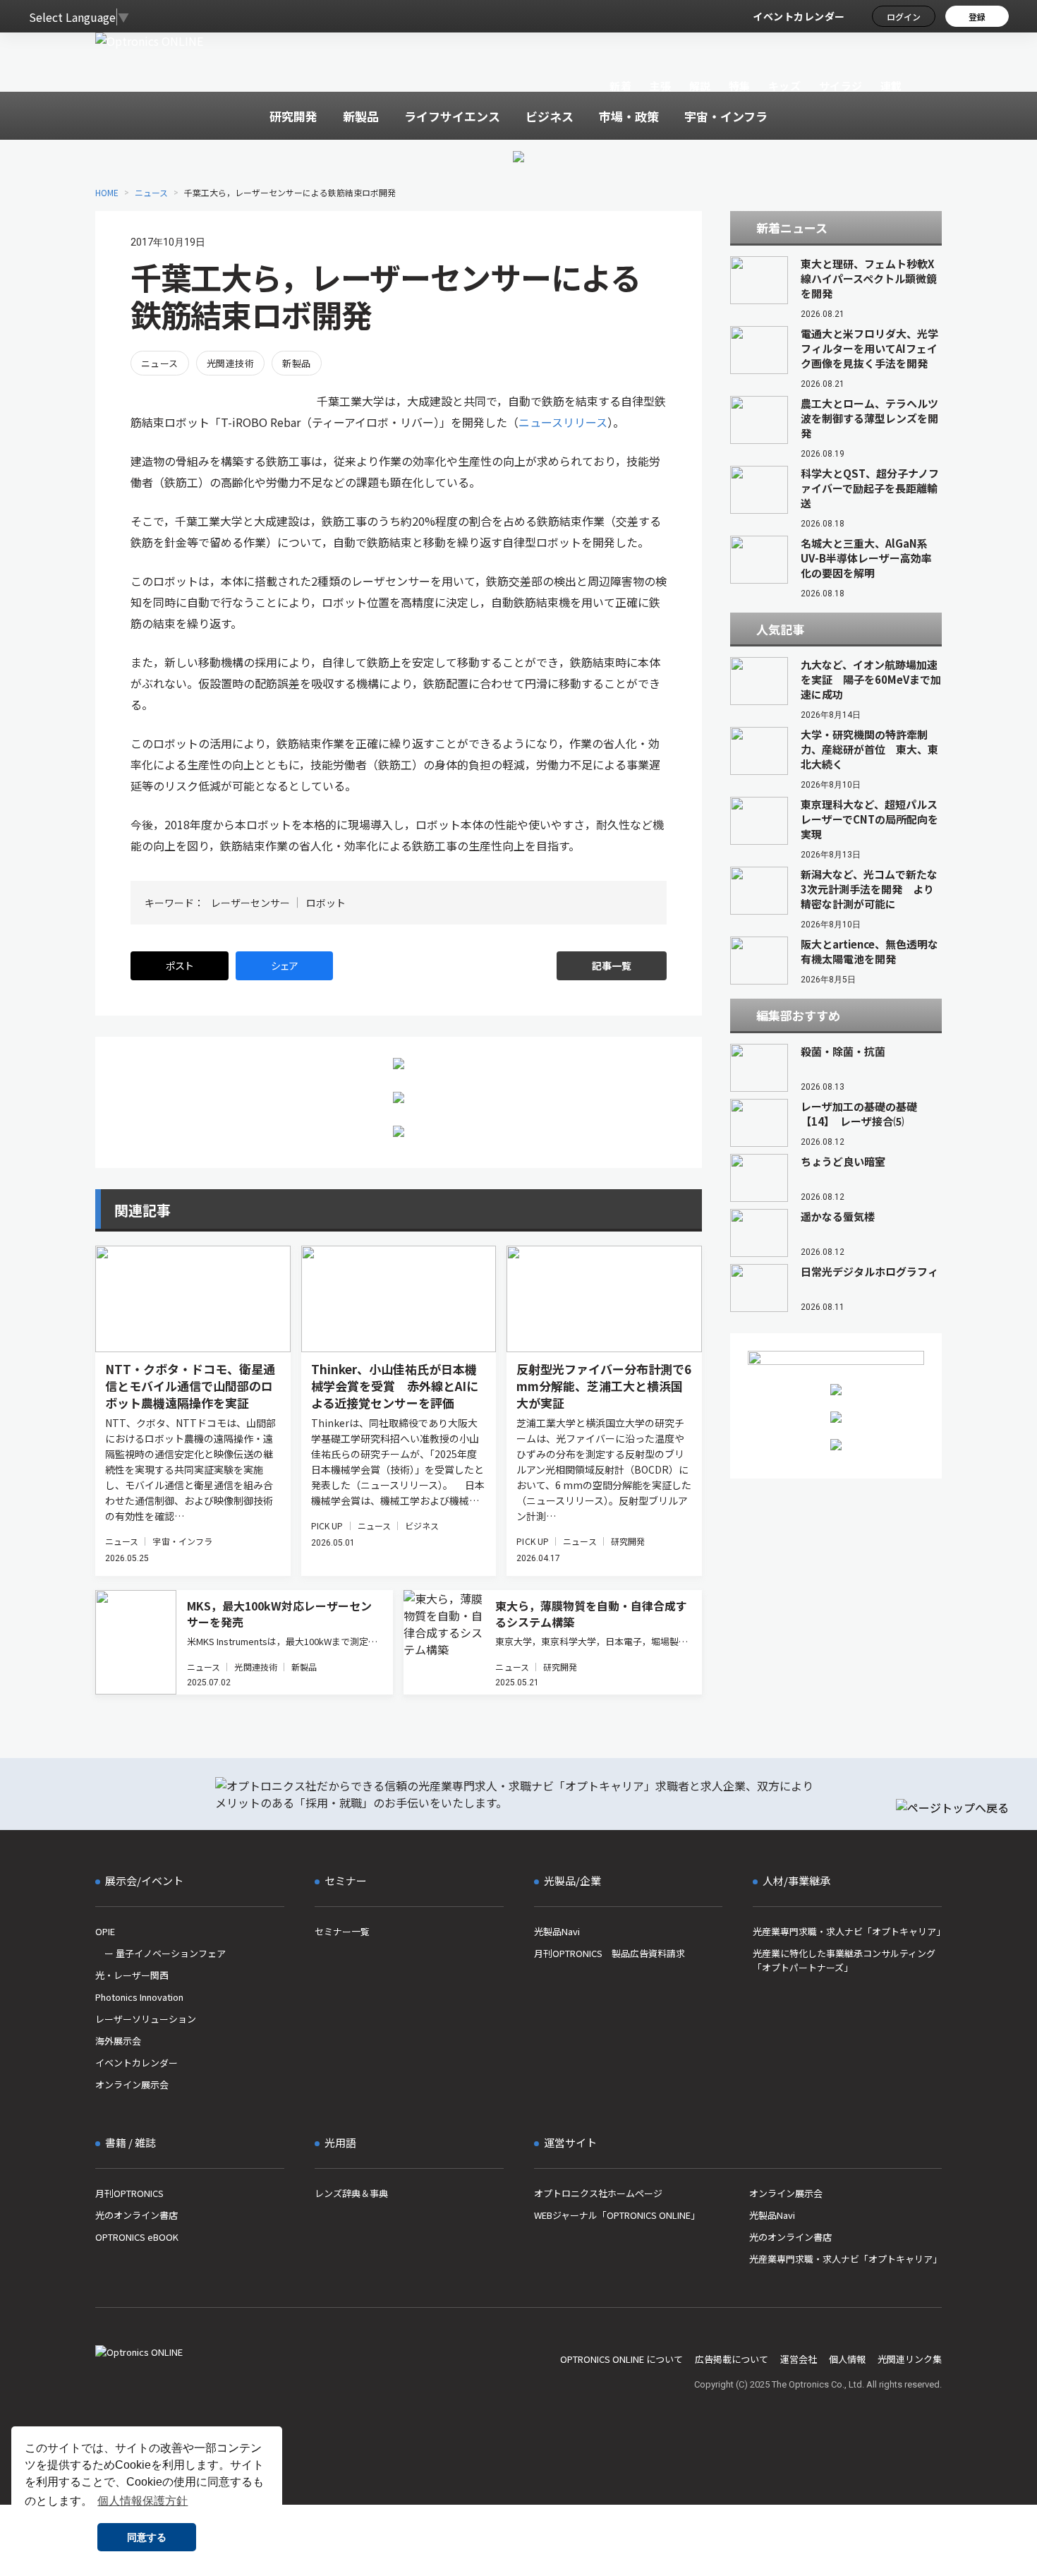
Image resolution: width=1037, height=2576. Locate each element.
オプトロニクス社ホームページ (598, 2193)
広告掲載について (732, 2359)
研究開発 (628, 1541)
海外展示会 (118, 2041)
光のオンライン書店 (137, 2215)
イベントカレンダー (799, 16)
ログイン (904, 17)
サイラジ (841, 86)
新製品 (296, 363)
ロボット (326, 903)
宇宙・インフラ (182, 1541)
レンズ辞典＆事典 (351, 2193)
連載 (891, 86)
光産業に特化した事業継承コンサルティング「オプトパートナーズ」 (844, 1960)
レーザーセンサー (250, 903)
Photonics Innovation (139, 1997)
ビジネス (422, 1525)
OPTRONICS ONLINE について (621, 2359)
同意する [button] (147, 2537)
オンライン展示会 (132, 2084)
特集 (740, 86)
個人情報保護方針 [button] (142, 2501)
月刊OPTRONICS (129, 2193)
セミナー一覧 (342, 1931)
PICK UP (327, 1525)
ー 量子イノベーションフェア (160, 1953)
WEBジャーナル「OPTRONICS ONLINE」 (617, 2215)
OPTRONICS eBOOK (137, 2237)
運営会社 (799, 2359)
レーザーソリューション (146, 2019)
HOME (107, 192)
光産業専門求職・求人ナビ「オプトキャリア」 (847, 1931)
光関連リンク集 (910, 2359)
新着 (620, 86)
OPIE (105, 1931)
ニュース (151, 192)
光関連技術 (230, 363)
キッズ (785, 86)
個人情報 (847, 2359)
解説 (700, 86)
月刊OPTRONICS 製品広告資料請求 (610, 1953)
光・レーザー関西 (132, 1975)
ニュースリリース (563, 422)
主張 (660, 86)
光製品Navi (557, 1931)
